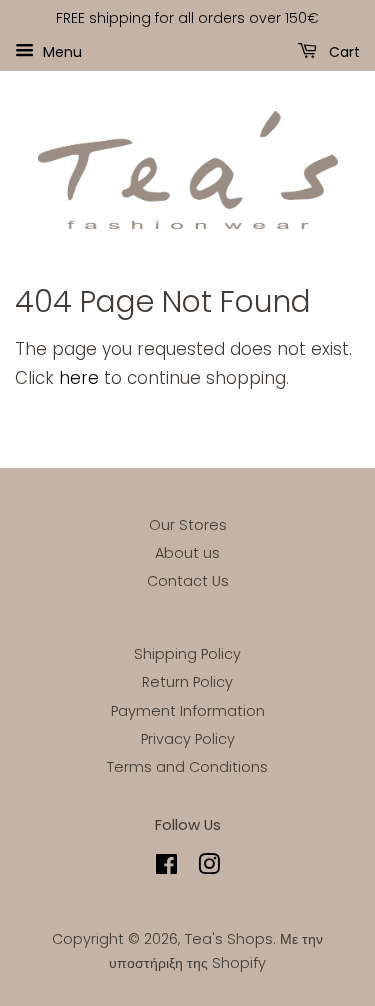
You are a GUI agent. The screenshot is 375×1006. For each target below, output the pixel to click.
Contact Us (188, 581)
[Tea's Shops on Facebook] (166, 868)
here (79, 378)
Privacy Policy (188, 739)
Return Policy (187, 682)
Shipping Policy (187, 654)
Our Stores (188, 525)
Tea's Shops (229, 939)
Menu (60, 51)
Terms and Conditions (187, 767)
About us (187, 553)
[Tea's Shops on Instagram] (209, 868)
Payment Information (188, 711)
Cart (342, 51)
